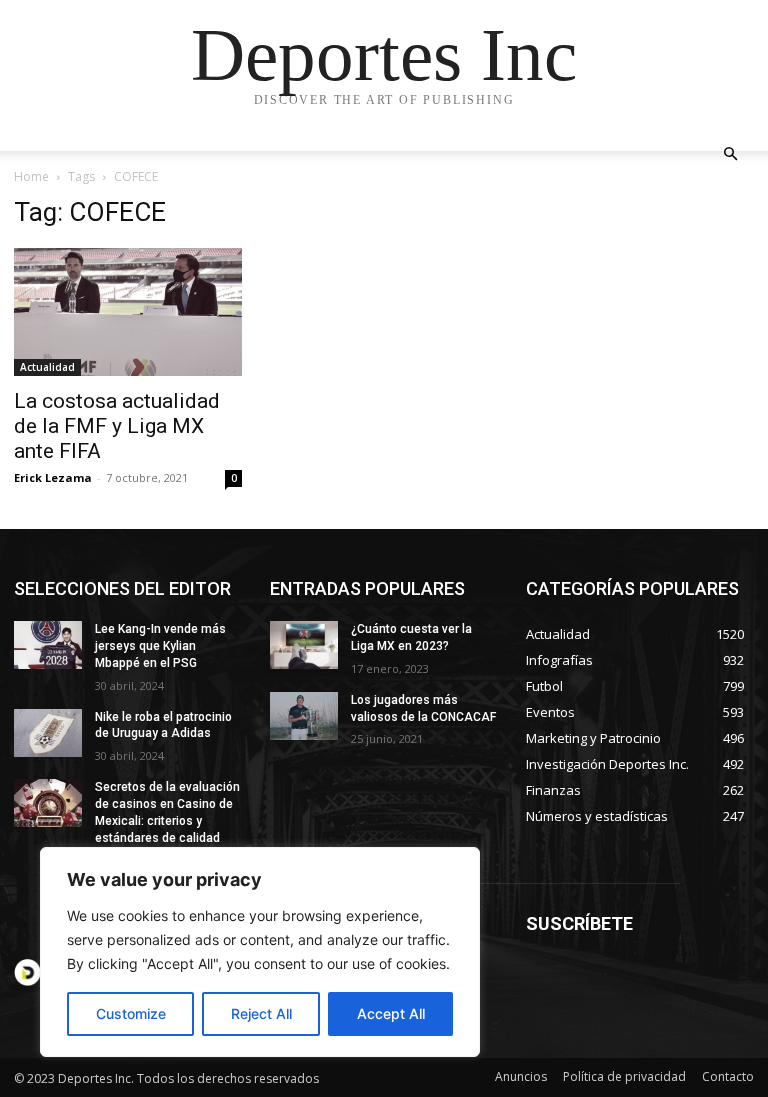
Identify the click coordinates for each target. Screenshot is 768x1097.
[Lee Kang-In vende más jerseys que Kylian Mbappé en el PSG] (48, 645)
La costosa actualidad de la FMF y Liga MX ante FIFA (117, 426)
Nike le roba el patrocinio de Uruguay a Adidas (163, 725)
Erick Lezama (53, 477)
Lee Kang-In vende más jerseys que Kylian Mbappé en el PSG (160, 646)
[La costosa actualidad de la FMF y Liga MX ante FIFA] (128, 312)
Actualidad (47, 367)
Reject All (261, 1013)
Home (31, 176)
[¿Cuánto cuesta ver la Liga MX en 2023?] (304, 645)
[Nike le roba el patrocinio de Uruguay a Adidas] (48, 733)
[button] (730, 154)
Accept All (391, 1013)
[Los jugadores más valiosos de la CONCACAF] (304, 716)
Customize (131, 1013)
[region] (260, 952)
